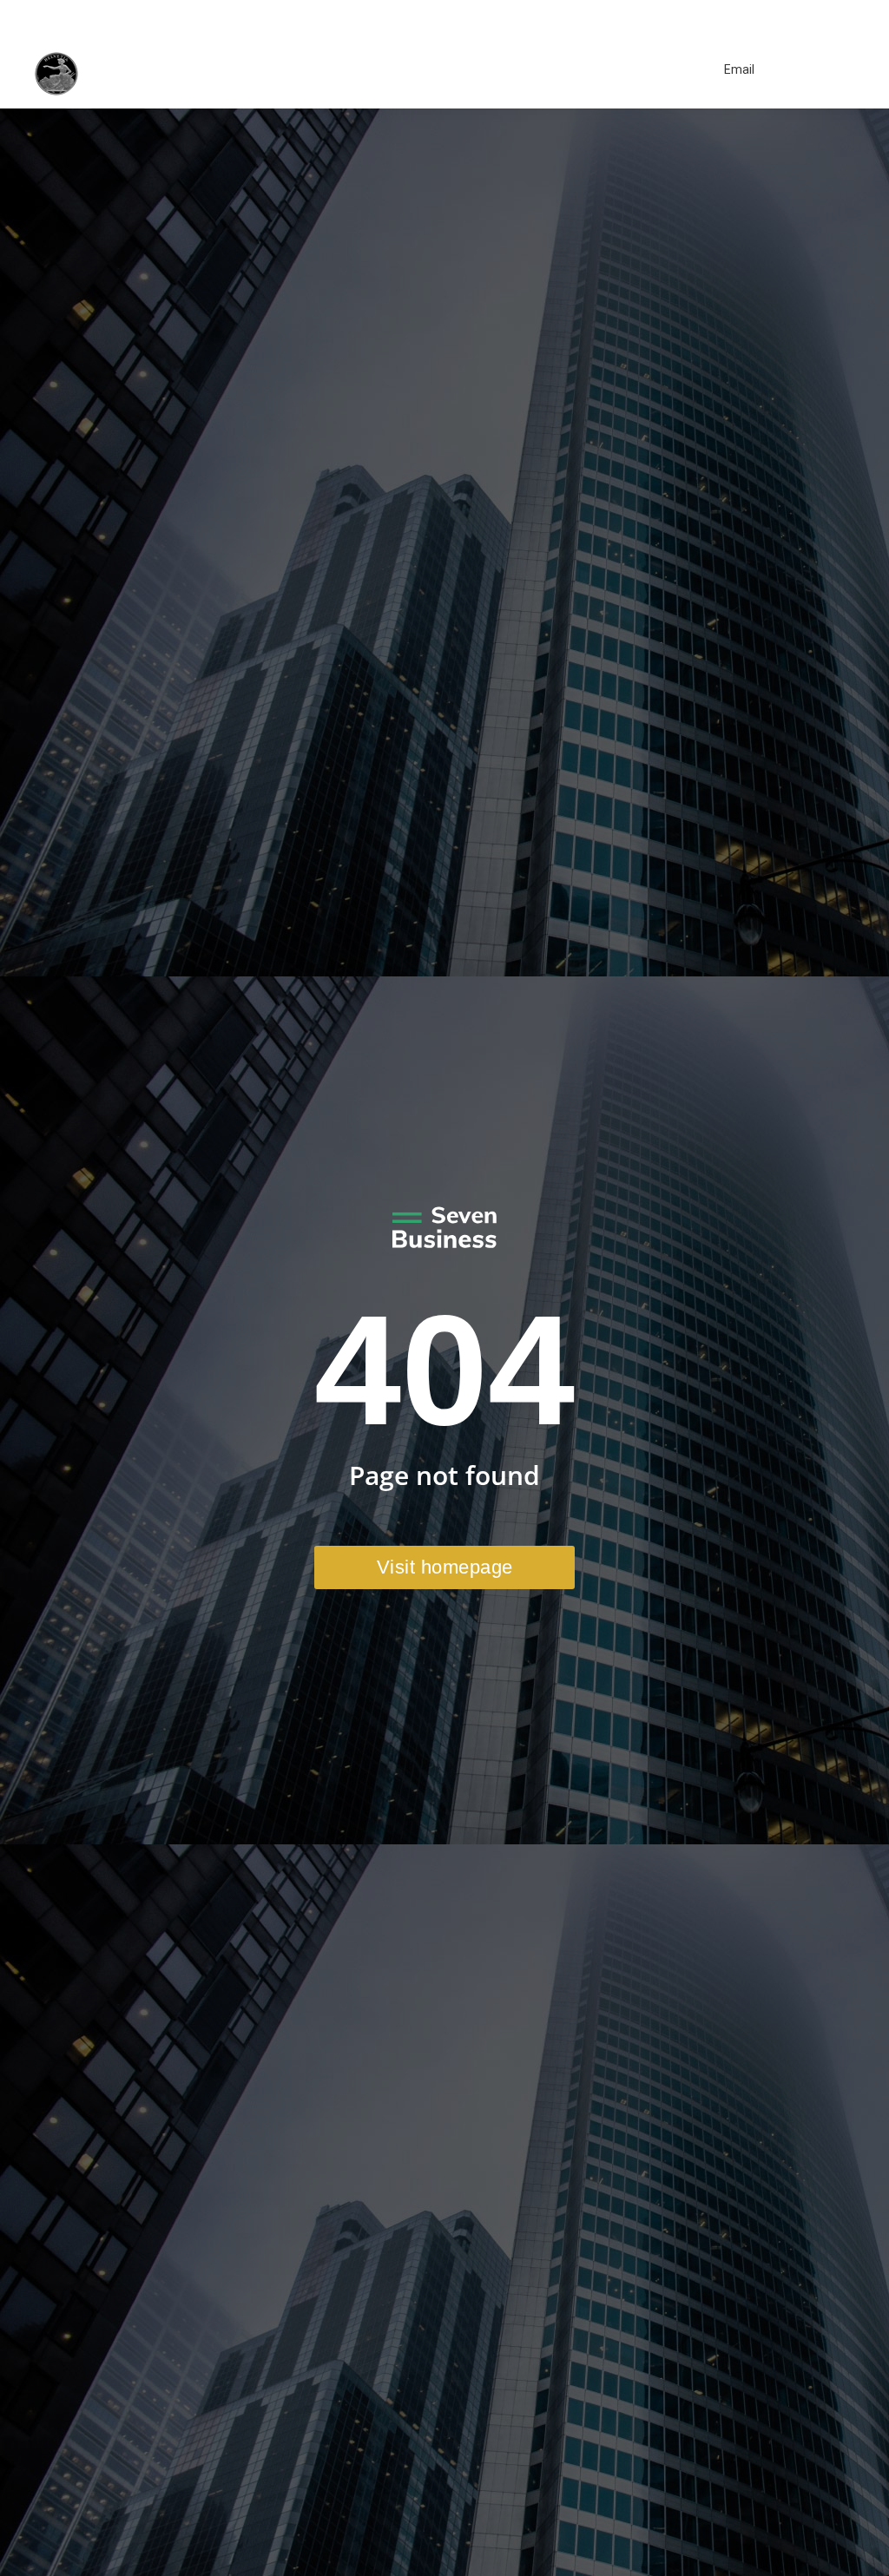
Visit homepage (445, 1567)
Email (739, 69)
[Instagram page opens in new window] (789, 16)
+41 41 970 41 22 (684, 16)
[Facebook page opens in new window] (763, 16)
